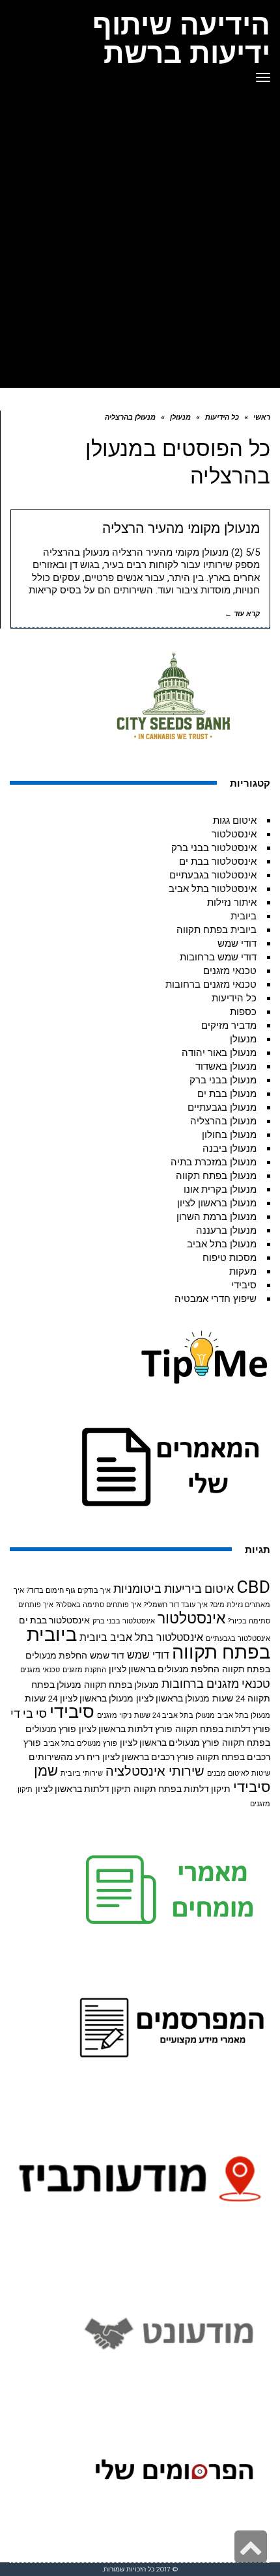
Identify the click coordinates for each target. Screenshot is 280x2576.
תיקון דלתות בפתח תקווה (182, 1789)
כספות (243, 1012)
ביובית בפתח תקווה (217, 930)
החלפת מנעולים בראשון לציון (164, 1669)
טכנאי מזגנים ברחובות (211, 984)
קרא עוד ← (242, 614)
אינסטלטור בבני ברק (214, 848)
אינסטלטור (234, 834)
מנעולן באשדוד (226, 1066)
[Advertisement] (140, 241)
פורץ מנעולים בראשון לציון (170, 1742)
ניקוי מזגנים (114, 1715)
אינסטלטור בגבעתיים (213, 875)
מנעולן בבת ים (227, 1094)
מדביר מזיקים (229, 1025)
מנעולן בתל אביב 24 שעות (175, 1715)
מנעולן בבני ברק (223, 1080)
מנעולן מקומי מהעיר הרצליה (181, 528)
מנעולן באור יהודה (219, 1053)
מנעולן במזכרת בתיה (214, 1162)
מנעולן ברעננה (226, 1230)
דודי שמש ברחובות (218, 957)
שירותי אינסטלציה (155, 1771)
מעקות (243, 1271)
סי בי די (29, 1714)
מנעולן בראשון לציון (217, 1203)
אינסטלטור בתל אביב (213, 889)
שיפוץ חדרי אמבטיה (216, 1299)
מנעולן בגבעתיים (222, 1107)
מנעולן (243, 1039)
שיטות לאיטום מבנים (239, 1773)
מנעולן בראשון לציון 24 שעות (79, 1698)
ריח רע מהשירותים (64, 1757)
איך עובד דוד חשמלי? (176, 1605)
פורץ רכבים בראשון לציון (148, 1757)
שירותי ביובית (82, 1773)
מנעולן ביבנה (230, 1148)
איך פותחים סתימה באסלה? (99, 1605)
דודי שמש (237, 943)
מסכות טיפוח (230, 1258)
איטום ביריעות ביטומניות (174, 1589)
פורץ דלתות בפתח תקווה (223, 1729)
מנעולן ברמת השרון (217, 1217)
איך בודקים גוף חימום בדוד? (69, 1591)
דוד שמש (107, 1655)
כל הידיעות (234, 998)
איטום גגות (235, 820)
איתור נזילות (232, 902)
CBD (253, 1587)
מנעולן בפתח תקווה (216, 1176)
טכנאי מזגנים (230, 971)
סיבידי (244, 1285)
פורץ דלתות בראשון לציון (126, 1729)
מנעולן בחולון (229, 1135)
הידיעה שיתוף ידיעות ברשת (181, 38)
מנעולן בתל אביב (222, 1244)
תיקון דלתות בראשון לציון (83, 1789)
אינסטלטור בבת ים (218, 861)
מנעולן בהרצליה (223, 1121)
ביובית (244, 916)
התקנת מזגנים (84, 1670)
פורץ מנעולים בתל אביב (80, 1743)
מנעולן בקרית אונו (220, 1189)
